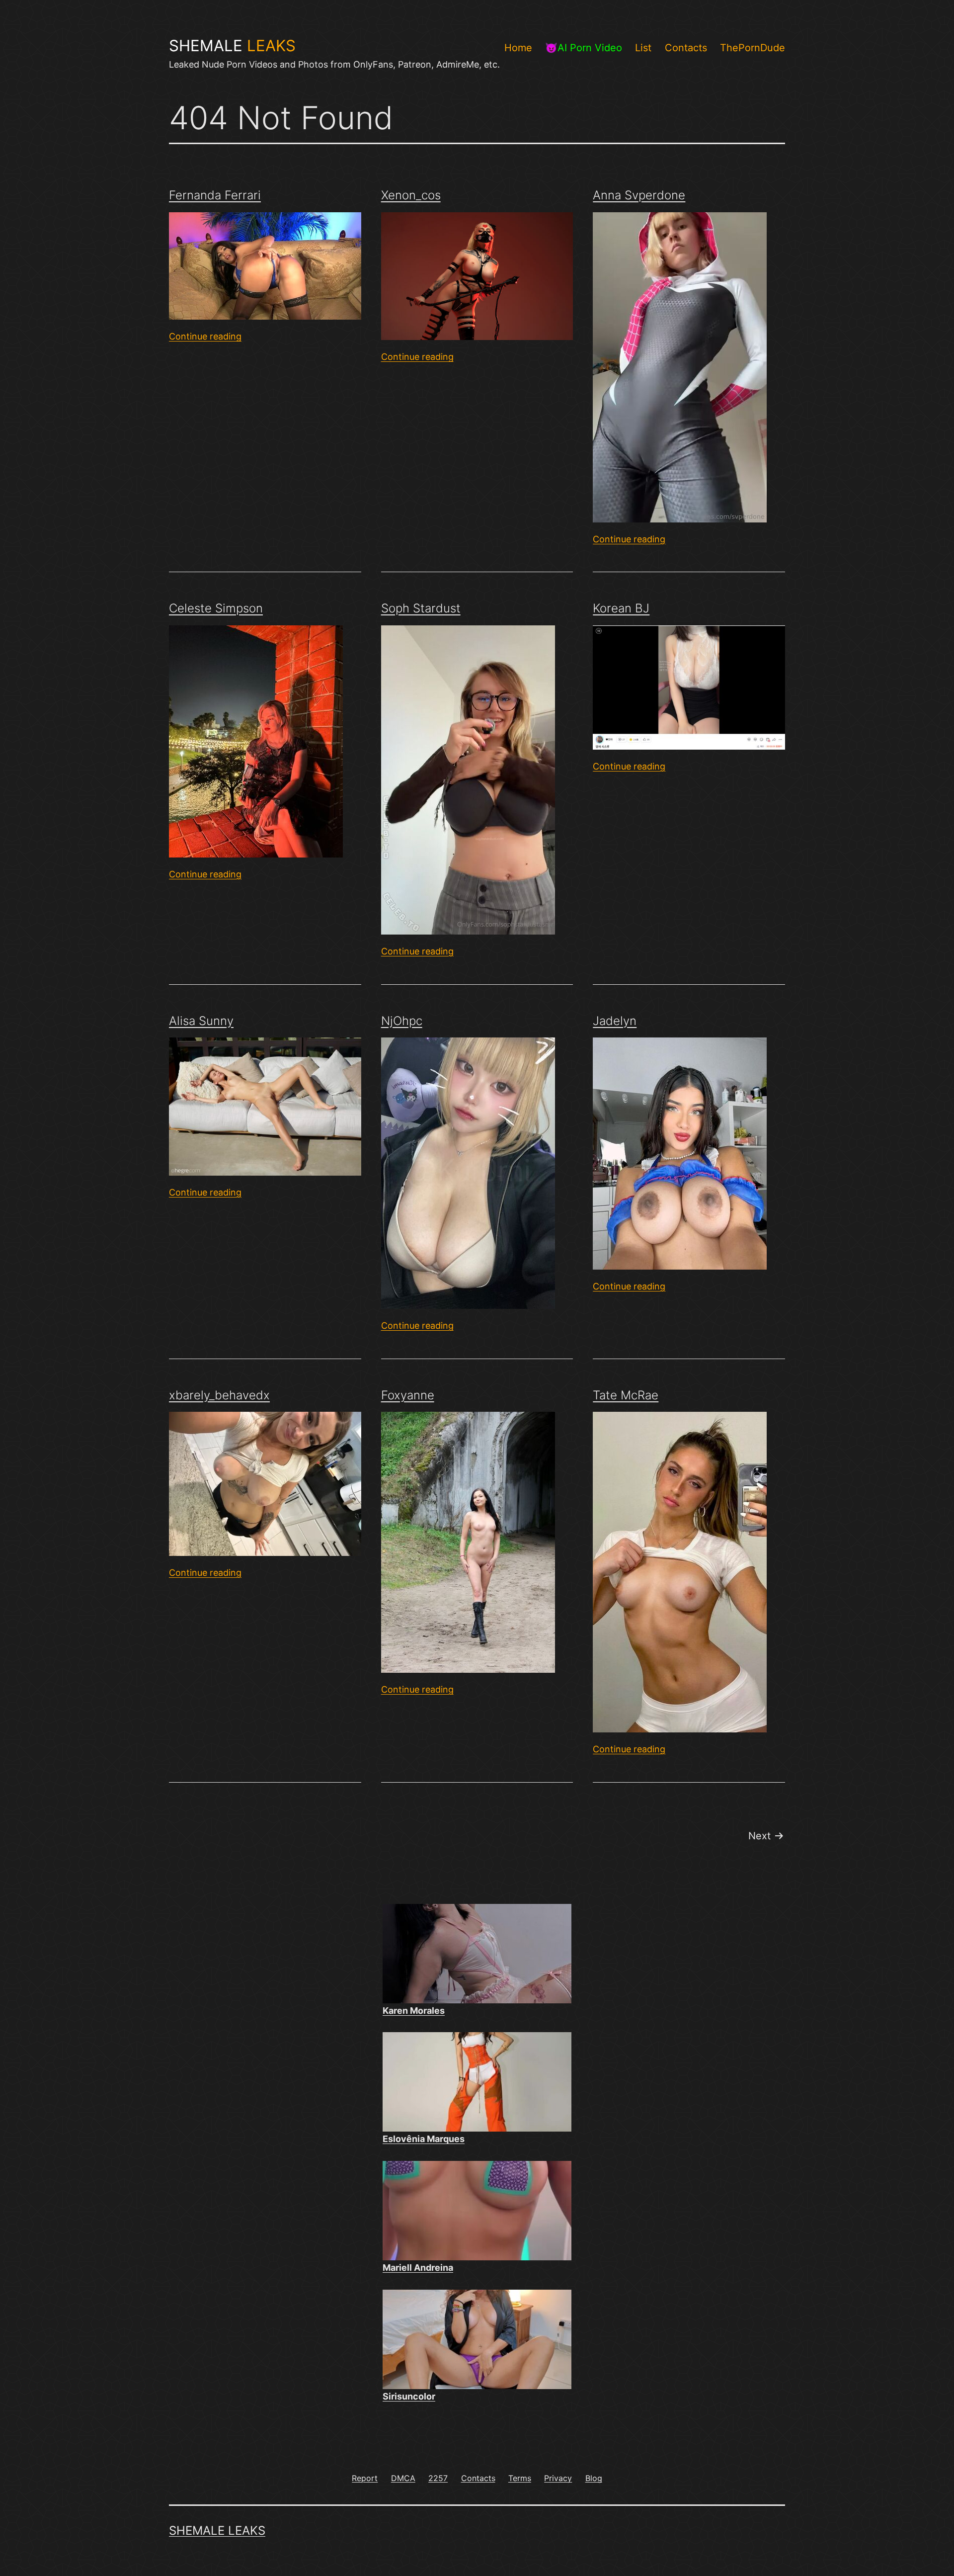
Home (518, 48)
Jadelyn (615, 1021)
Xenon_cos (411, 195)
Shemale (232, 46)
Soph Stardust (421, 608)
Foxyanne (408, 1395)
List (643, 48)
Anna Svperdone (639, 195)
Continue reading (205, 336)
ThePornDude (753, 48)
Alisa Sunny (201, 1021)
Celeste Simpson (216, 608)
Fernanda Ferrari (215, 195)
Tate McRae (626, 1395)
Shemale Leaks (217, 2531)
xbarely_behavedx (219, 1395)
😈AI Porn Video (584, 48)
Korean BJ (621, 608)
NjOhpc (402, 1021)
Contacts (686, 48)
